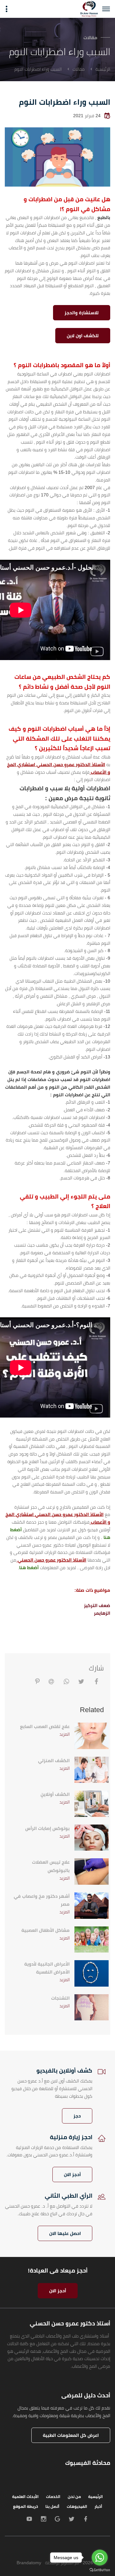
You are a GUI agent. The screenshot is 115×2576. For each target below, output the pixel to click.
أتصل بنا (52, 2507)
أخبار (98, 2507)
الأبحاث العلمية (25, 2497)
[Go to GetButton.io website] (100, 2570)
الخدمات (53, 2497)
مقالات (79, 69)
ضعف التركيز (97, 1605)
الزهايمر (102, 1613)
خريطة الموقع (26, 2507)
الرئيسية (103, 69)
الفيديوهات (77, 2507)
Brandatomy (29, 2563)
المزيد (65, 1734)
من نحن (74, 2497)
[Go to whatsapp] (100, 2558)
